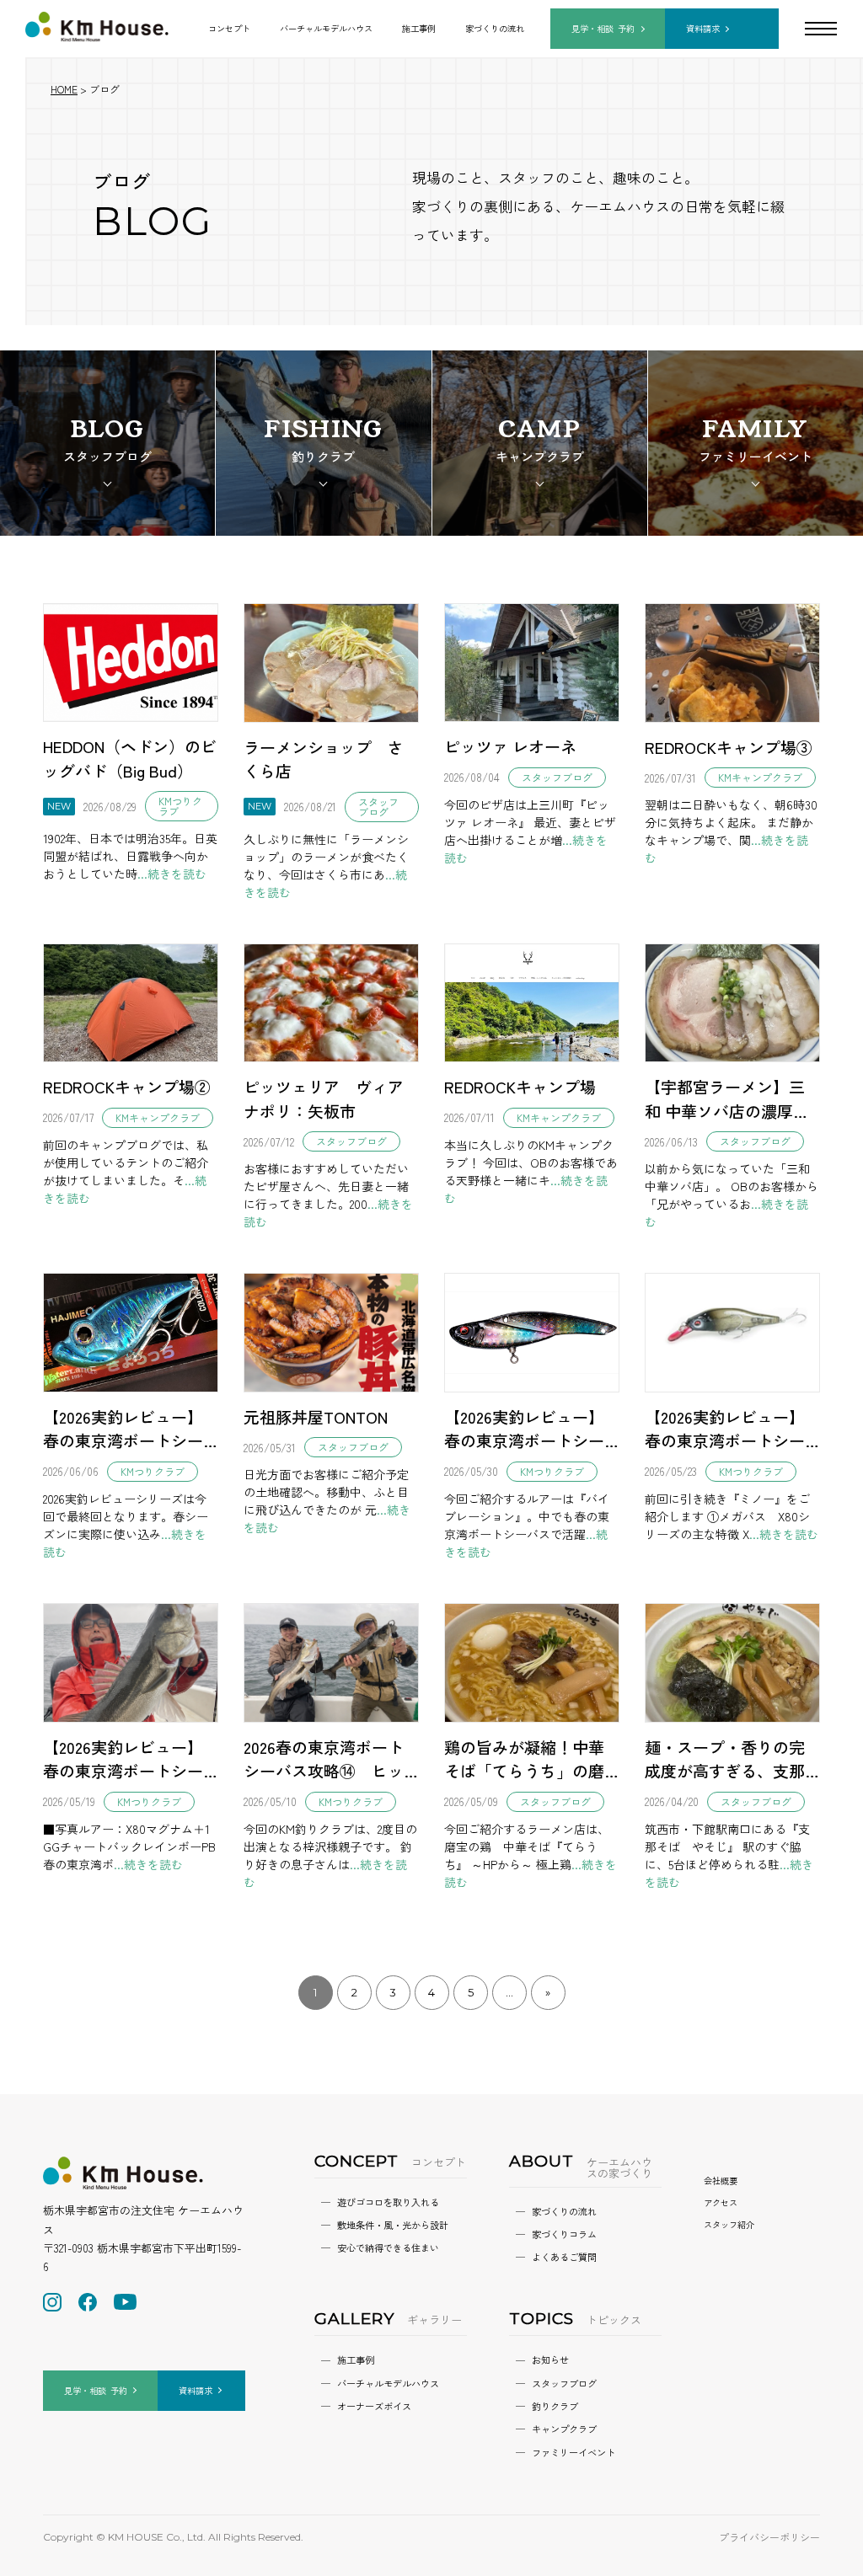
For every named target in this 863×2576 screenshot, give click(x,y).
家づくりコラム (564, 2234)
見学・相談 (603, 28)
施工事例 (419, 28)
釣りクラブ (555, 2406)
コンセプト (229, 28)
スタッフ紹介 (729, 2224)
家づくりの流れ (495, 28)
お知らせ (550, 2360)
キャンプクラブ (564, 2429)
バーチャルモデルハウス (326, 28)
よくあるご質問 (564, 2257)
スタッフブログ (564, 2383)
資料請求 (703, 28)
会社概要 (721, 2181)
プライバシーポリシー (769, 2537)
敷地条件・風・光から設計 (393, 2225)
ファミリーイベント (574, 2452)
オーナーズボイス (374, 2406)
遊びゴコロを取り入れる (388, 2202)
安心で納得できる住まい (388, 2247)
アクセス (721, 2202)
